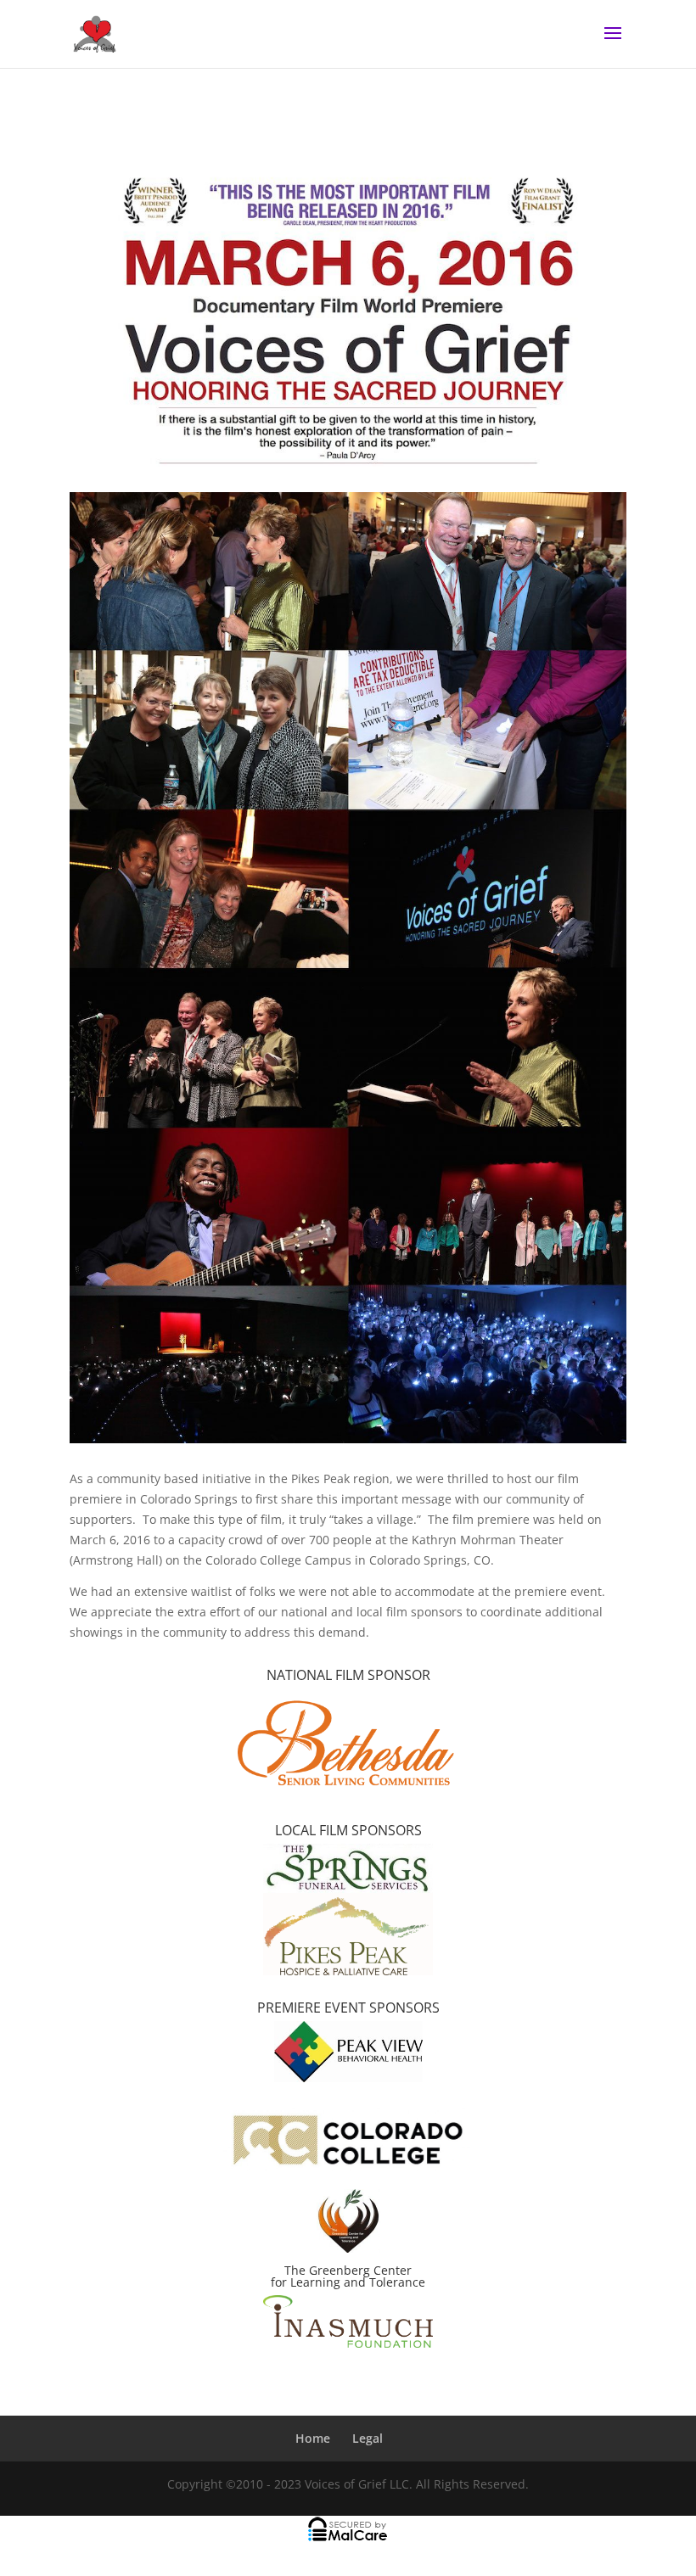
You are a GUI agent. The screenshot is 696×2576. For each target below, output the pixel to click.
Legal (368, 2438)
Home (313, 2438)
